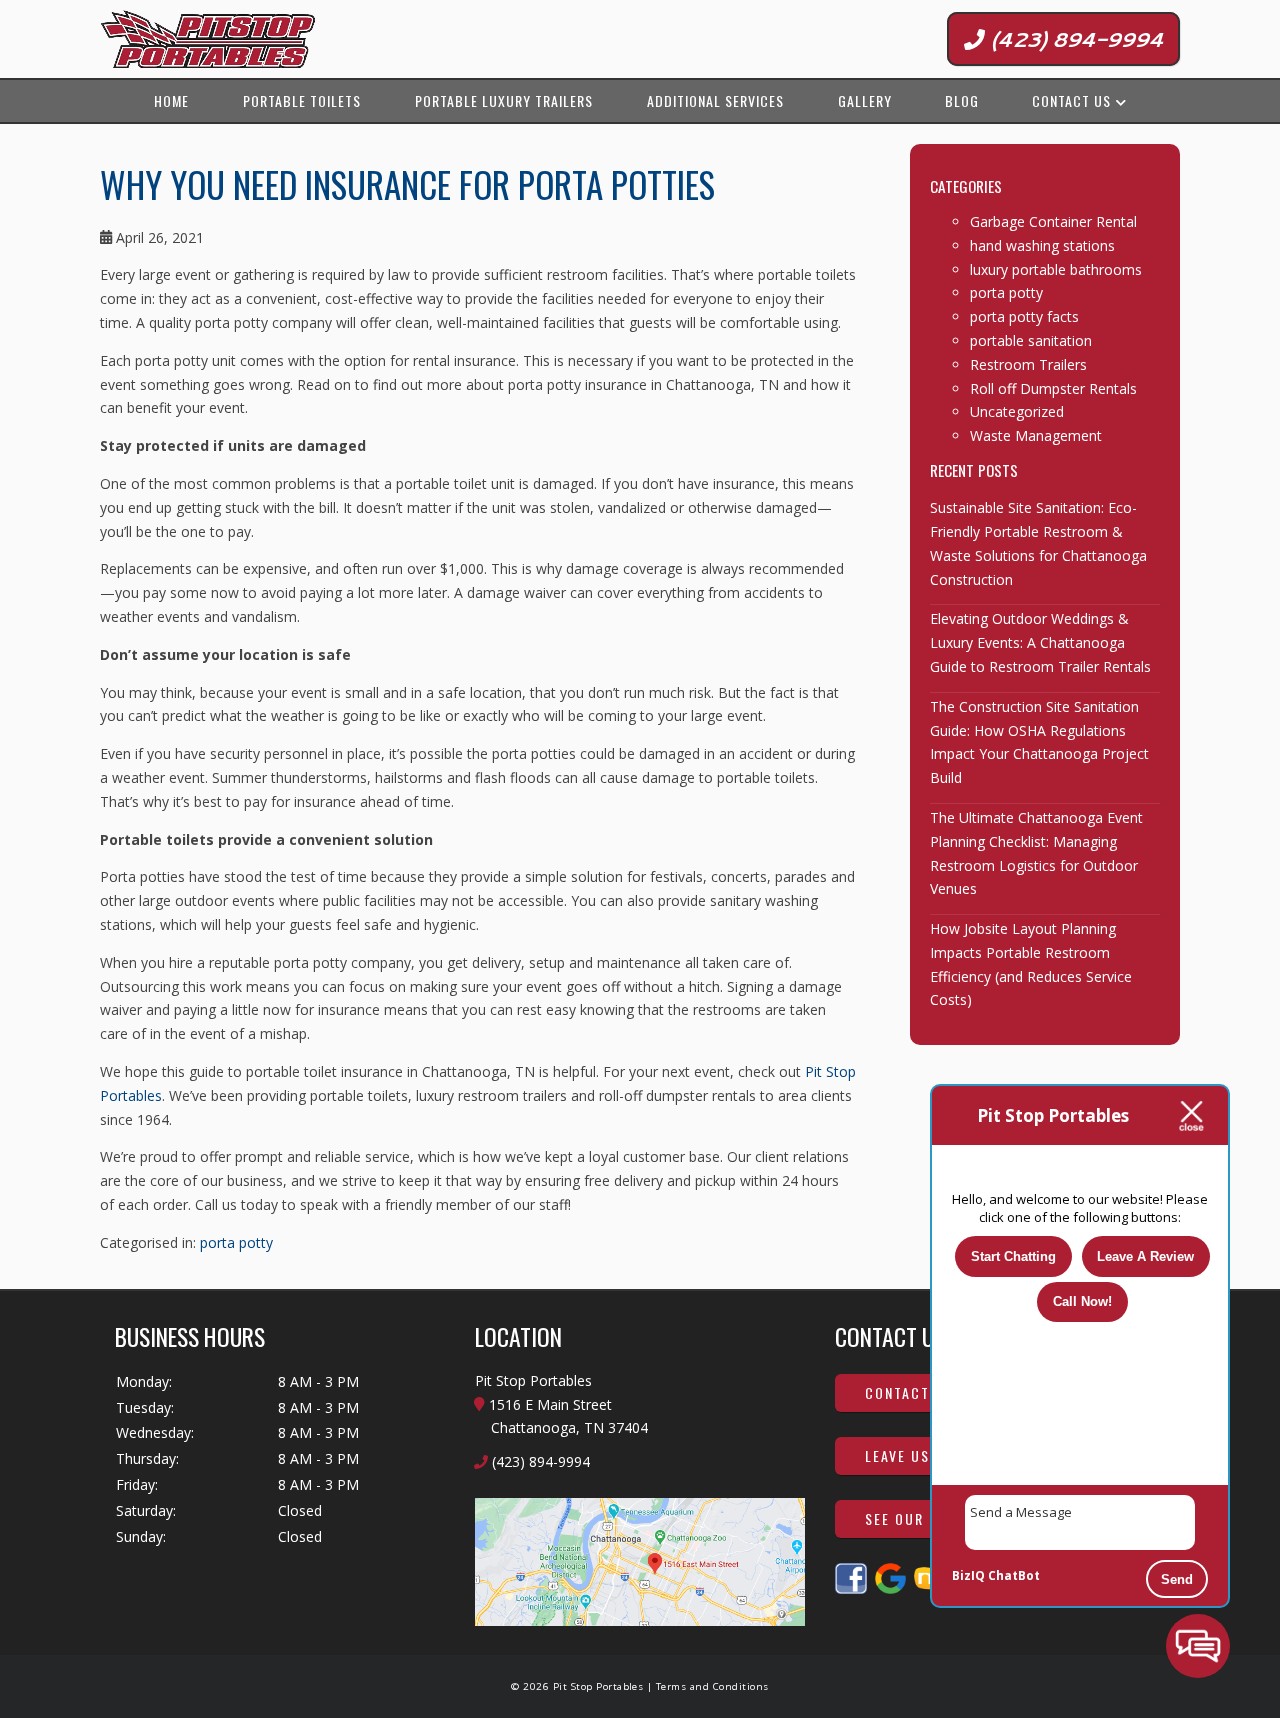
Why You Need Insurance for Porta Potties (407, 184)
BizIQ (968, 1575)
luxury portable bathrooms (1056, 269)
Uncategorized (1017, 411)
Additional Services (715, 100)
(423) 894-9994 (1074, 39)
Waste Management (1036, 435)
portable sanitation (1031, 340)
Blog (962, 100)
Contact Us (1071, 100)
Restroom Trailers (1028, 364)
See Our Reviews (927, 1518)
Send (1177, 1579)
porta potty (236, 1242)
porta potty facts (1024, 316)
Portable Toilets (302, 100)
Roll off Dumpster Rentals (1053, 388)
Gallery (865, 100)
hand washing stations (1042, 245)
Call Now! (1082, 1301)
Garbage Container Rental (1053, 221)
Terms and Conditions (712, 1686)
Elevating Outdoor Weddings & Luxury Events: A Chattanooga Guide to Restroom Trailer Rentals (1040, 642)
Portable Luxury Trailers (504, 100)
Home (171, 100)
